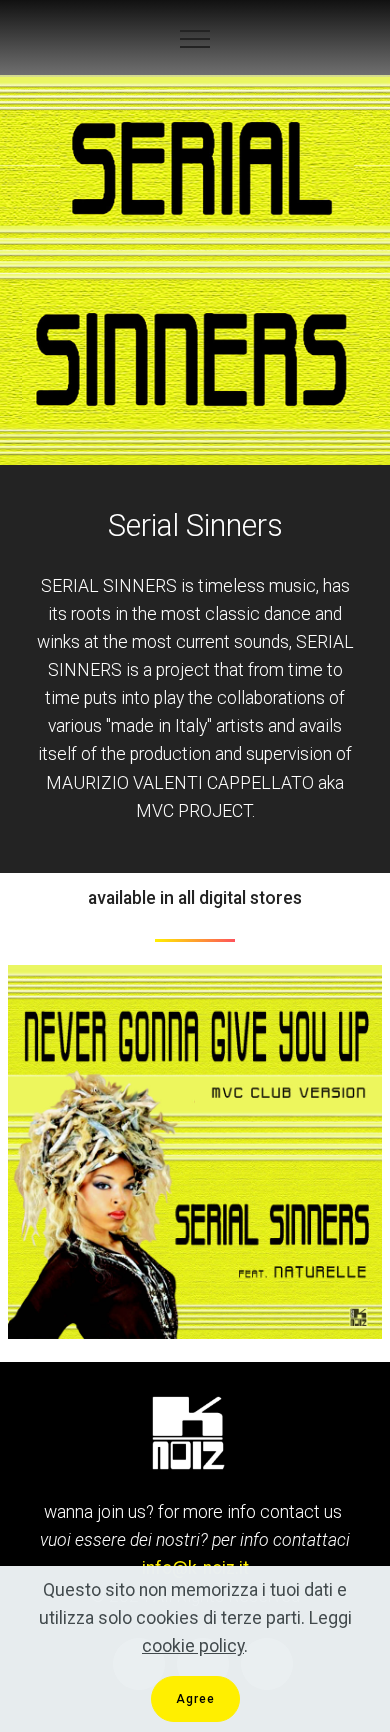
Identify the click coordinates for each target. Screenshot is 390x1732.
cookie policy (193, 1646)
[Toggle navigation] (195, 39)
